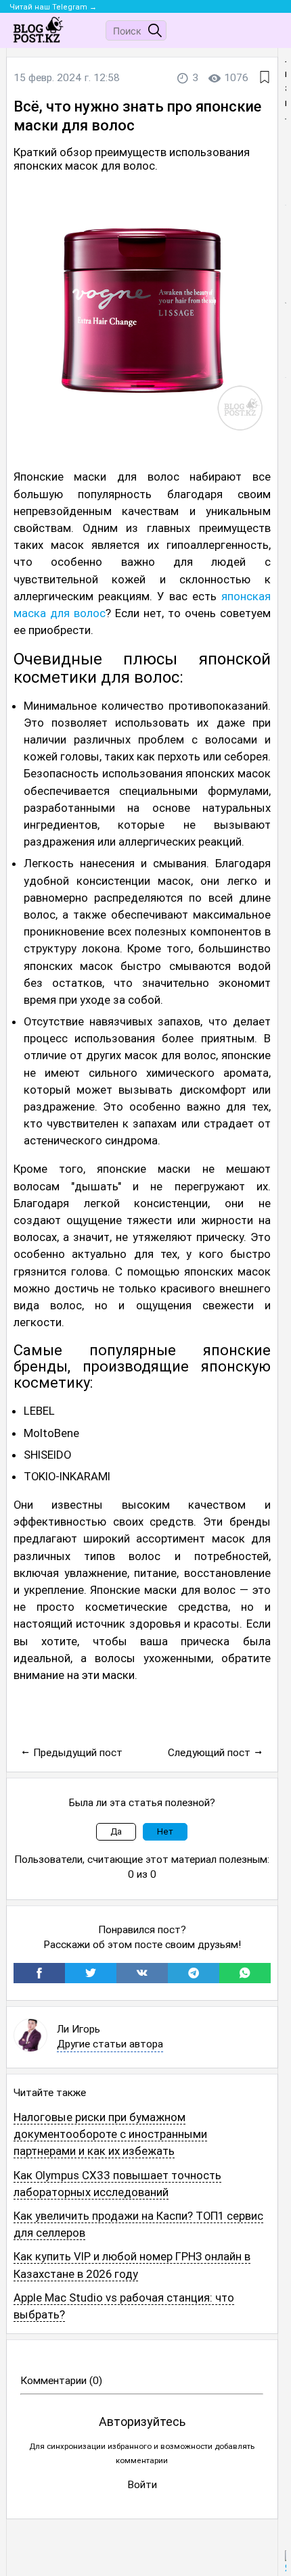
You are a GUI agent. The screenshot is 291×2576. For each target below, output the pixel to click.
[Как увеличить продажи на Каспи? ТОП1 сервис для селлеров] (286, 250)
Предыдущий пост (76, 1753)
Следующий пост (210, 1753)
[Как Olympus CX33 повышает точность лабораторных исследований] (286, 336)
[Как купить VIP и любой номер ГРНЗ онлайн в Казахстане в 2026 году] (286, 158)
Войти (142, 2485)
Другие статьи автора (110, 2044)
